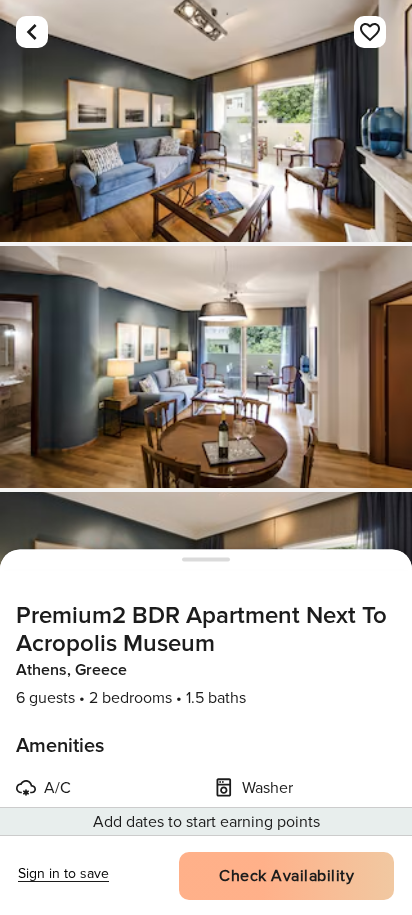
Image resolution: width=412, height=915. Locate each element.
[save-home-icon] (370, 32)
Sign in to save (63, 873)
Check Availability (286, 876)
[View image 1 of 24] (206, 121)
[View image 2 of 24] (206, 367)
